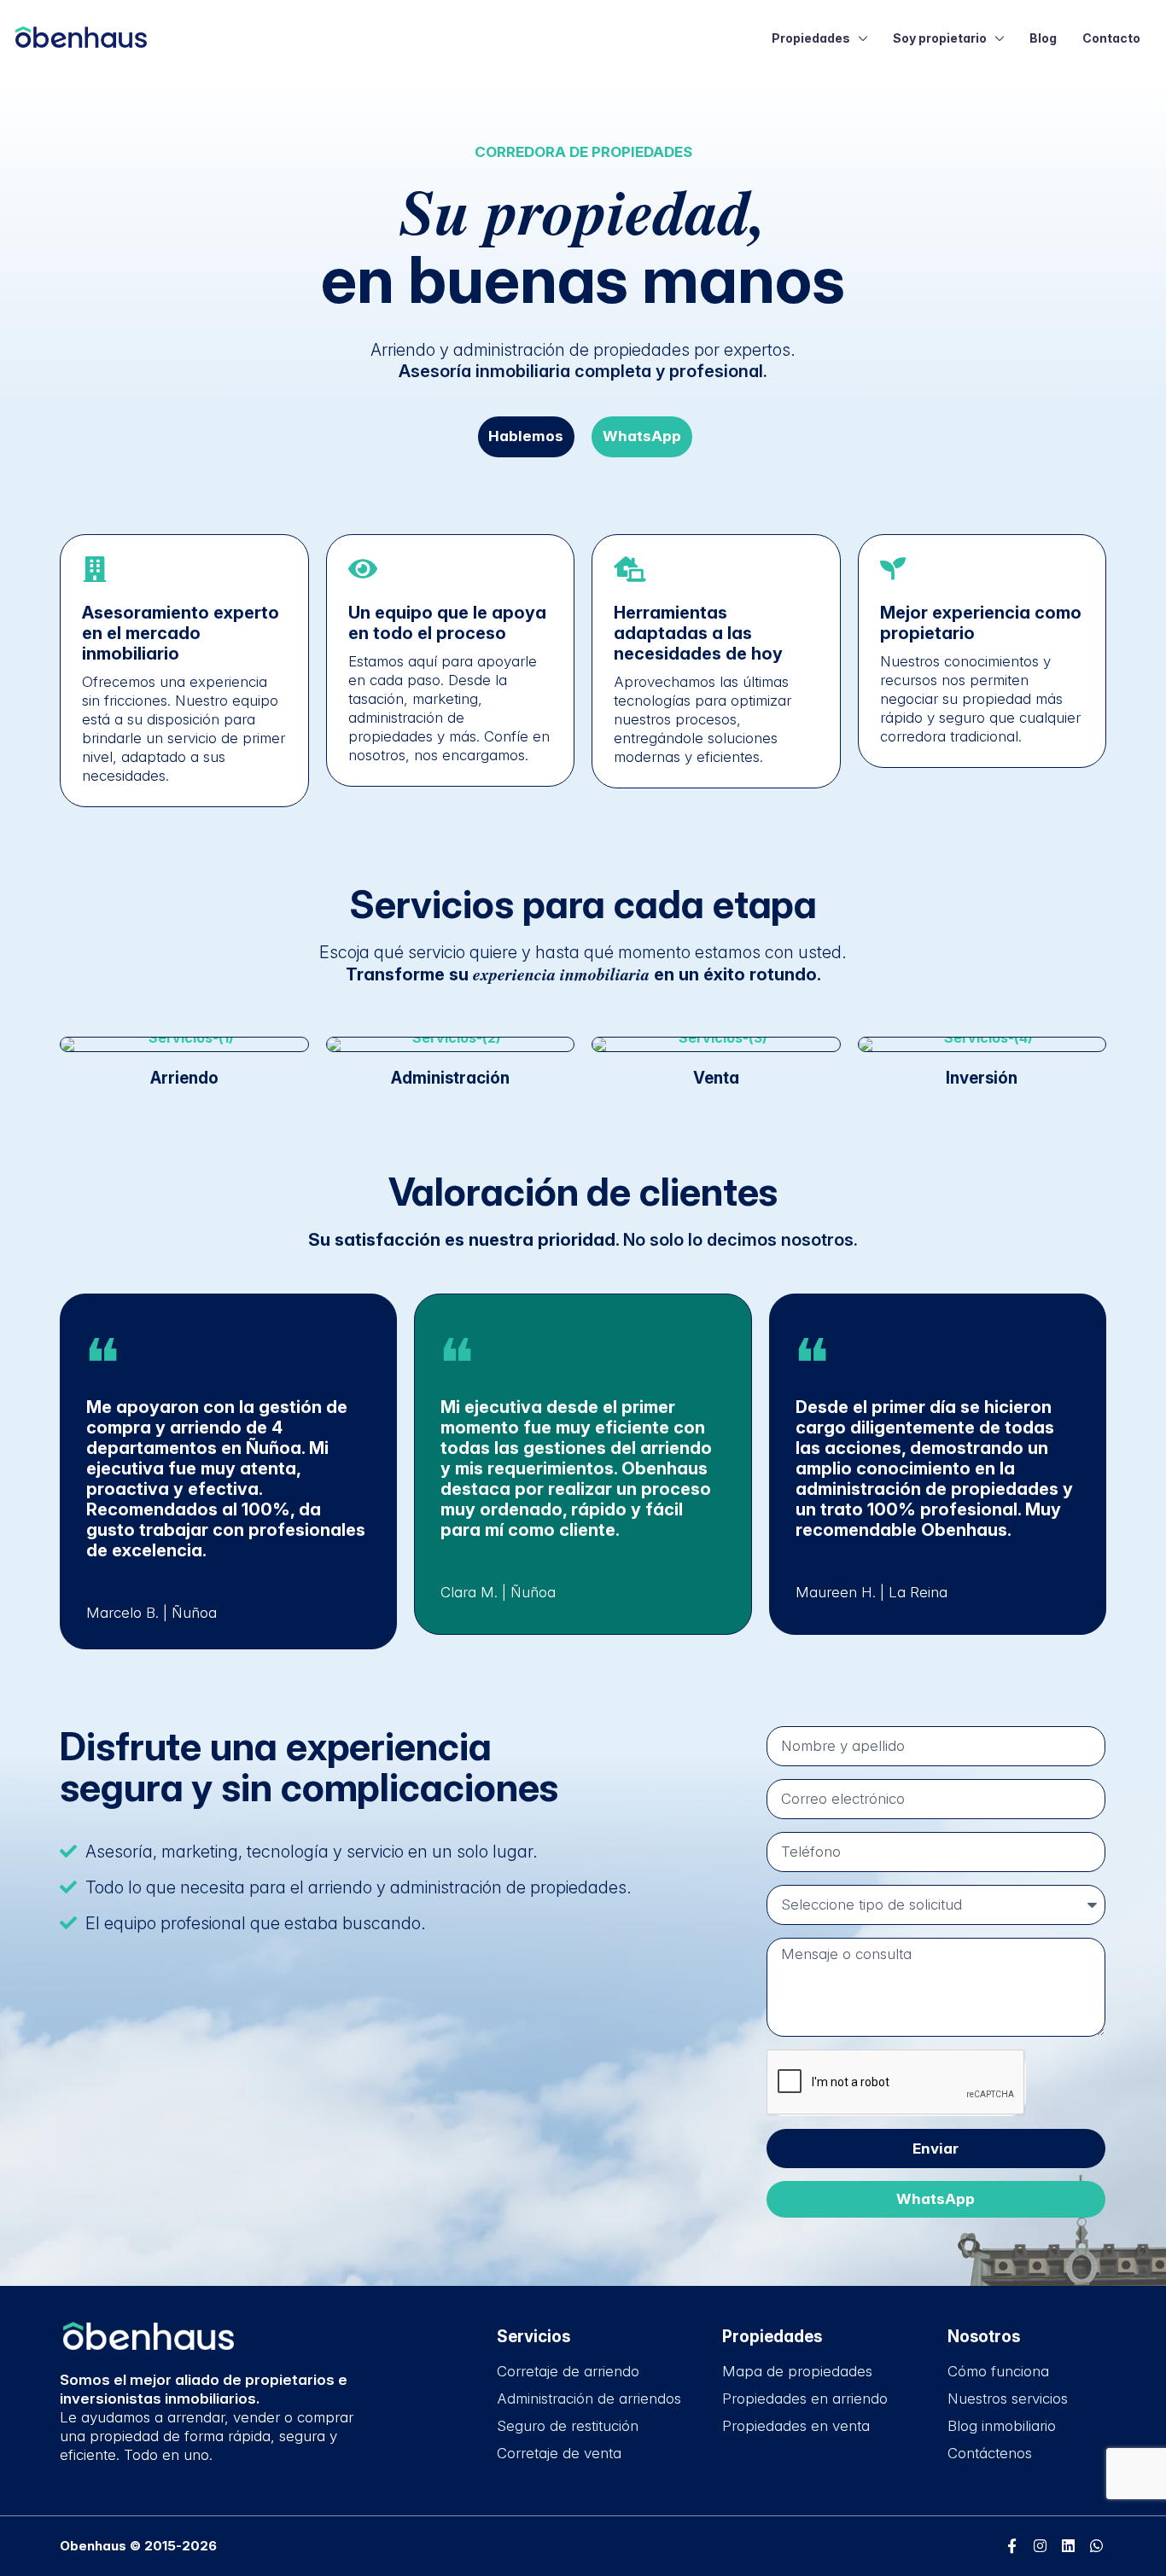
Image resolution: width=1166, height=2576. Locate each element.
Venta (716, 1078)
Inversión (982, 1078)
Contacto (1111, 38)
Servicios (533, 2337)
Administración (450, 1078)
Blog (1043, 38)
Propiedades (811, 38)
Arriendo (184, 1078)
